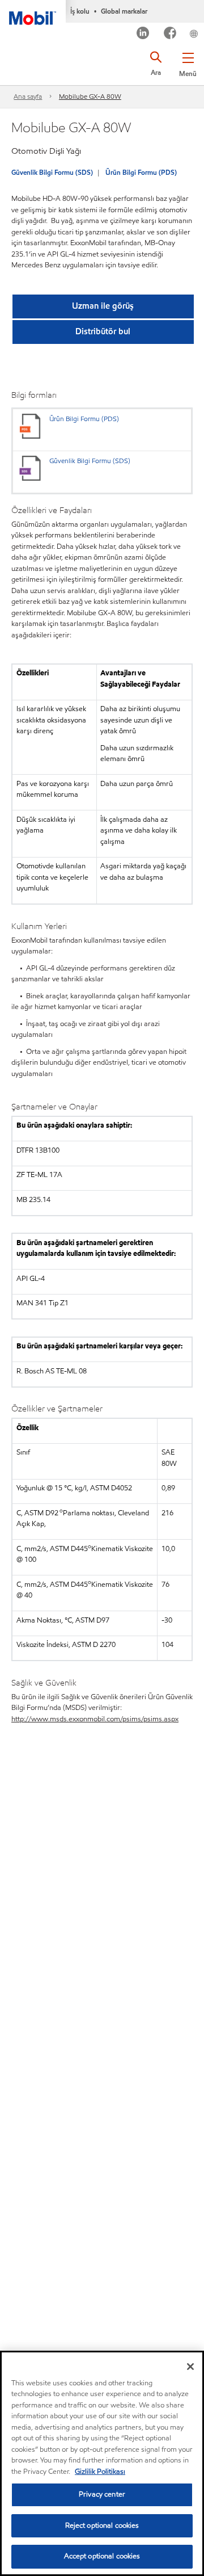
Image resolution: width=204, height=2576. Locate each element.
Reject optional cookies (102, 2525)
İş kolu (80, 11)
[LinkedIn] (143, 34)
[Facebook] (170, 34)
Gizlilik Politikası (100, 2472)
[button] (188, 62)
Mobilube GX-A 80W (90, 96)
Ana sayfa (28, 96)
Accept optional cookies (102, 2556)
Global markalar (124, 11)
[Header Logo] (33, 12)
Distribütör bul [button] (103, 331)
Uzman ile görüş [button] (103, 306)
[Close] (190, 2367)
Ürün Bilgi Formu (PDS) (141, 172)
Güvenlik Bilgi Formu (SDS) (52, 172)
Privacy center (102, 2494)
